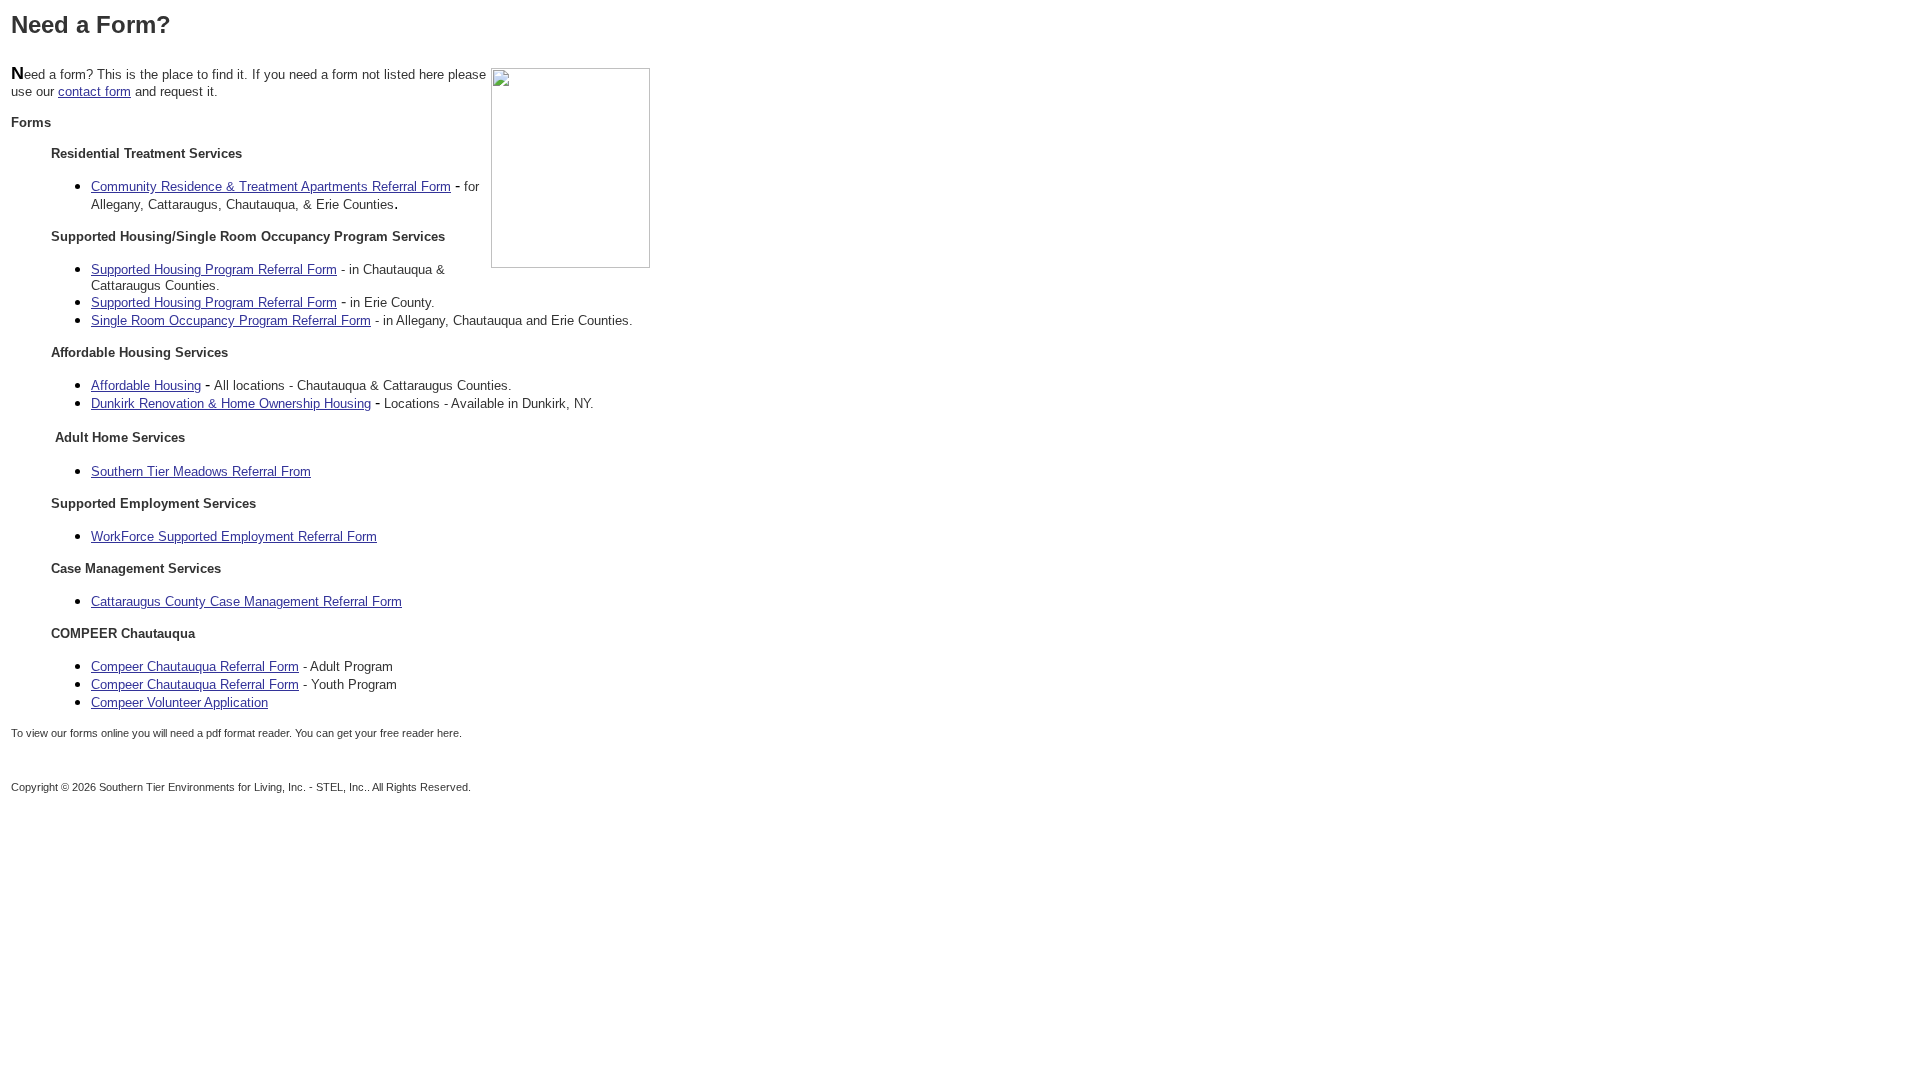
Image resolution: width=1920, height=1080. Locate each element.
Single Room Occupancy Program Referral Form (231, 320)
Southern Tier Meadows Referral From (201, 471)
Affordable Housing (146, 385)
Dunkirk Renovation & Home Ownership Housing (231, 403)
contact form (94, 91)
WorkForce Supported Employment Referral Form (234, 536)
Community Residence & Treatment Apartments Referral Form (271, 186)
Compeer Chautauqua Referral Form (195, 666)
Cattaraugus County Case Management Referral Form (246, 601)
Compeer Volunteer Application (179, 702)
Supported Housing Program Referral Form (214, 269)
